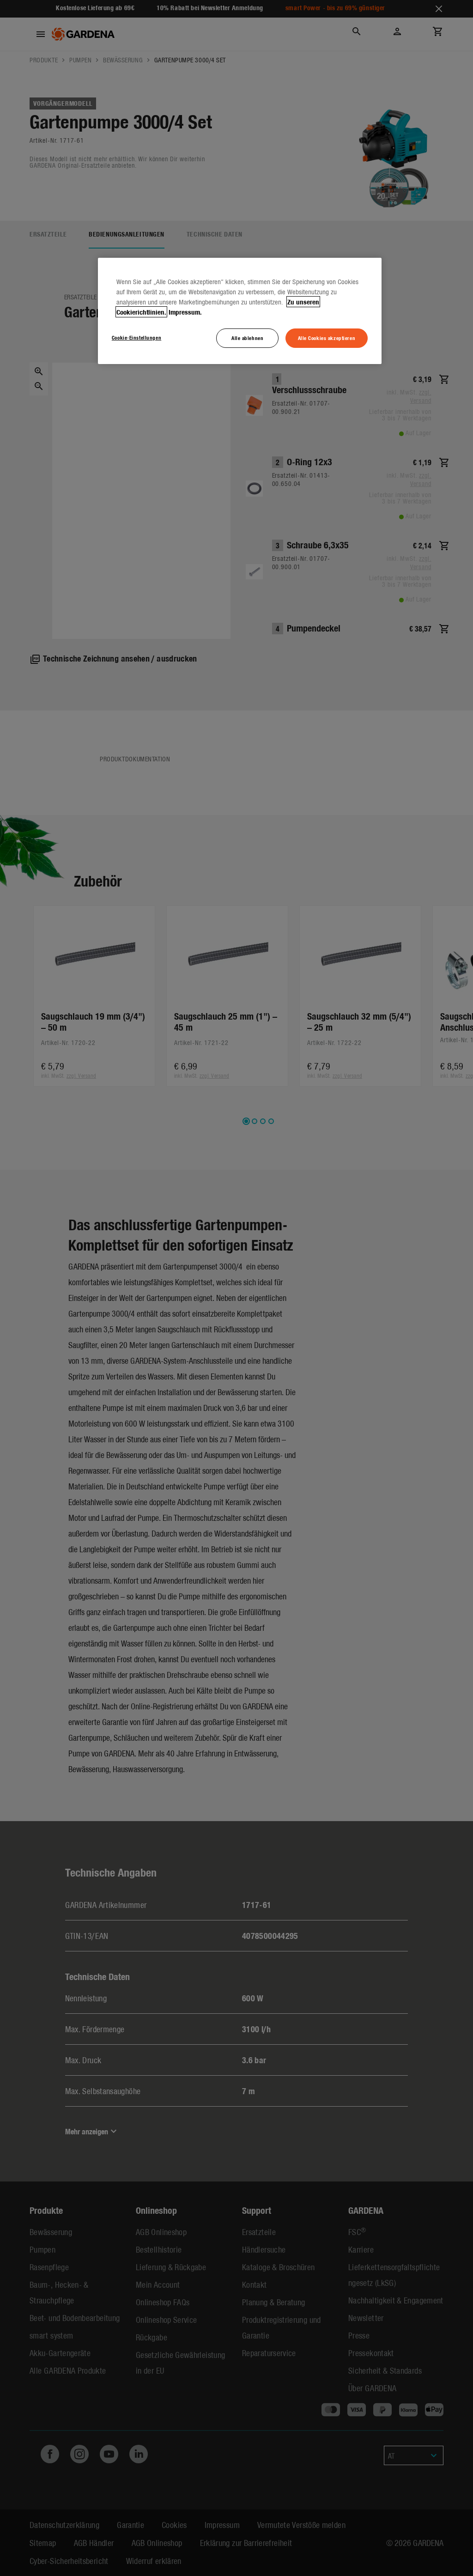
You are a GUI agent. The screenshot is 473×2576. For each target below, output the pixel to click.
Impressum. (185, 312)
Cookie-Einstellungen (136, 337)
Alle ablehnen (247, 338)
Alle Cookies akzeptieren (327, 338)
